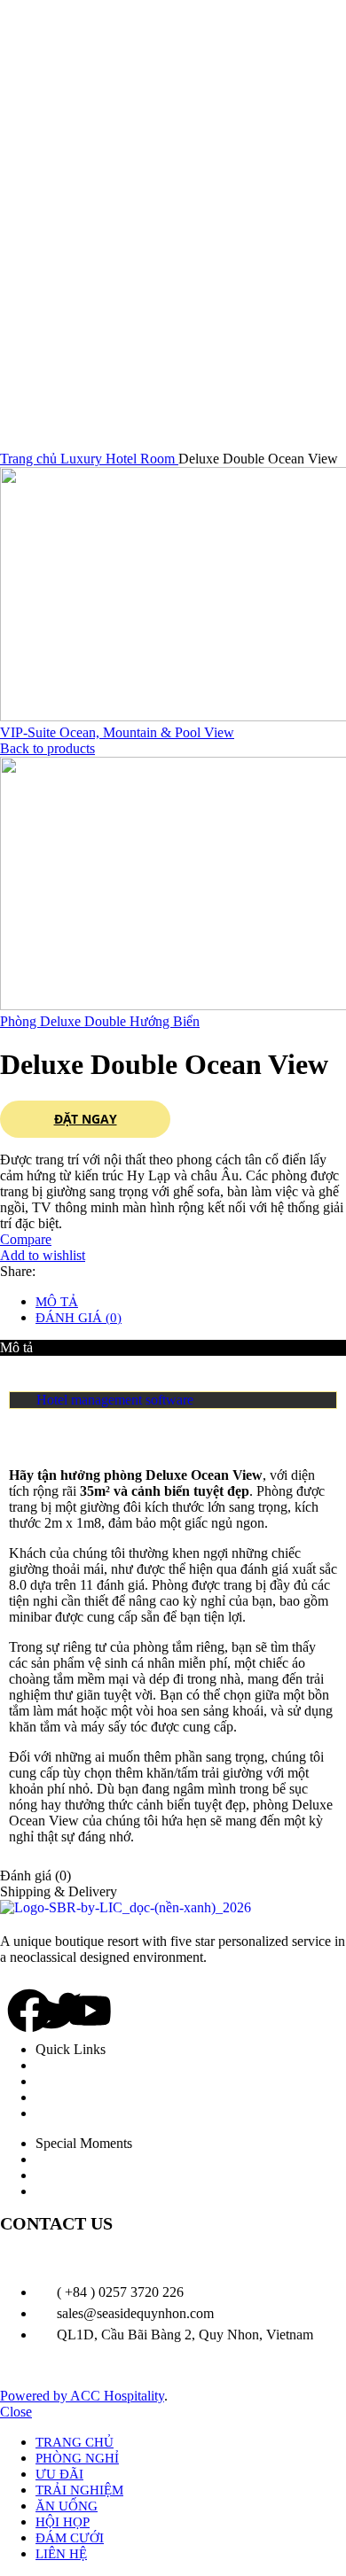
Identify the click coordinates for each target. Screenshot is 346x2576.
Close (16, 2412)
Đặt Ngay (86, 1119)
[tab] (191, 1302)
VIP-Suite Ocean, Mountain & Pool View (117, 732)
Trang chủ (30, 459)
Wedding (79, 2159)
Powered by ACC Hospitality (82, 2396)
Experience (85, 2097)
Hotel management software (115, 1400)
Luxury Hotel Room (119, 459)
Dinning (76, 2081)
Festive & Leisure (103, 2175)
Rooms (73, 2065)
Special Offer (90, 2191)
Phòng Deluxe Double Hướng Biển (100, 1021)
